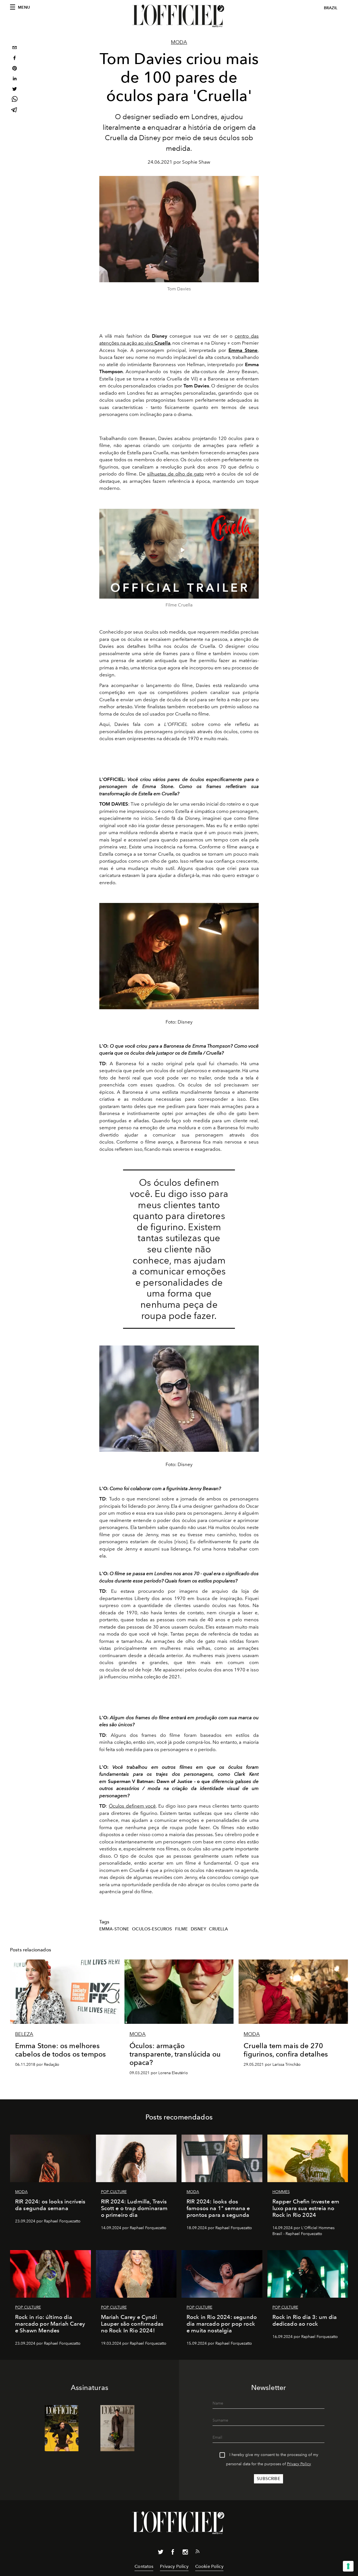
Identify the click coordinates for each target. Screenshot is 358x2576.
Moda (179, 42)
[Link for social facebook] (173, 2553)
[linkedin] (15, 79)
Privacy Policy (299, 2464)
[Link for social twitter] (161, 2553)
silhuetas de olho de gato (176, 474)
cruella (218, 1929)
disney (198, 1929)
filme (181, 1929)
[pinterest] (15, 69)
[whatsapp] (15, 100)
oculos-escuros (152, 1929)
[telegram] (15, 110)
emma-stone (114, 1929)
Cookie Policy (209, 2566)
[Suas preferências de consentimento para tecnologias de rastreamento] (348, 2566)
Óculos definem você (132, 1806)
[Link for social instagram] (185, 2553)
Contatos (144, 2566)
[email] (15, 48)
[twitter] (15, 90)
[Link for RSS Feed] (197, 2553)
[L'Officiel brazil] (179, 16)
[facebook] (15, 59)
